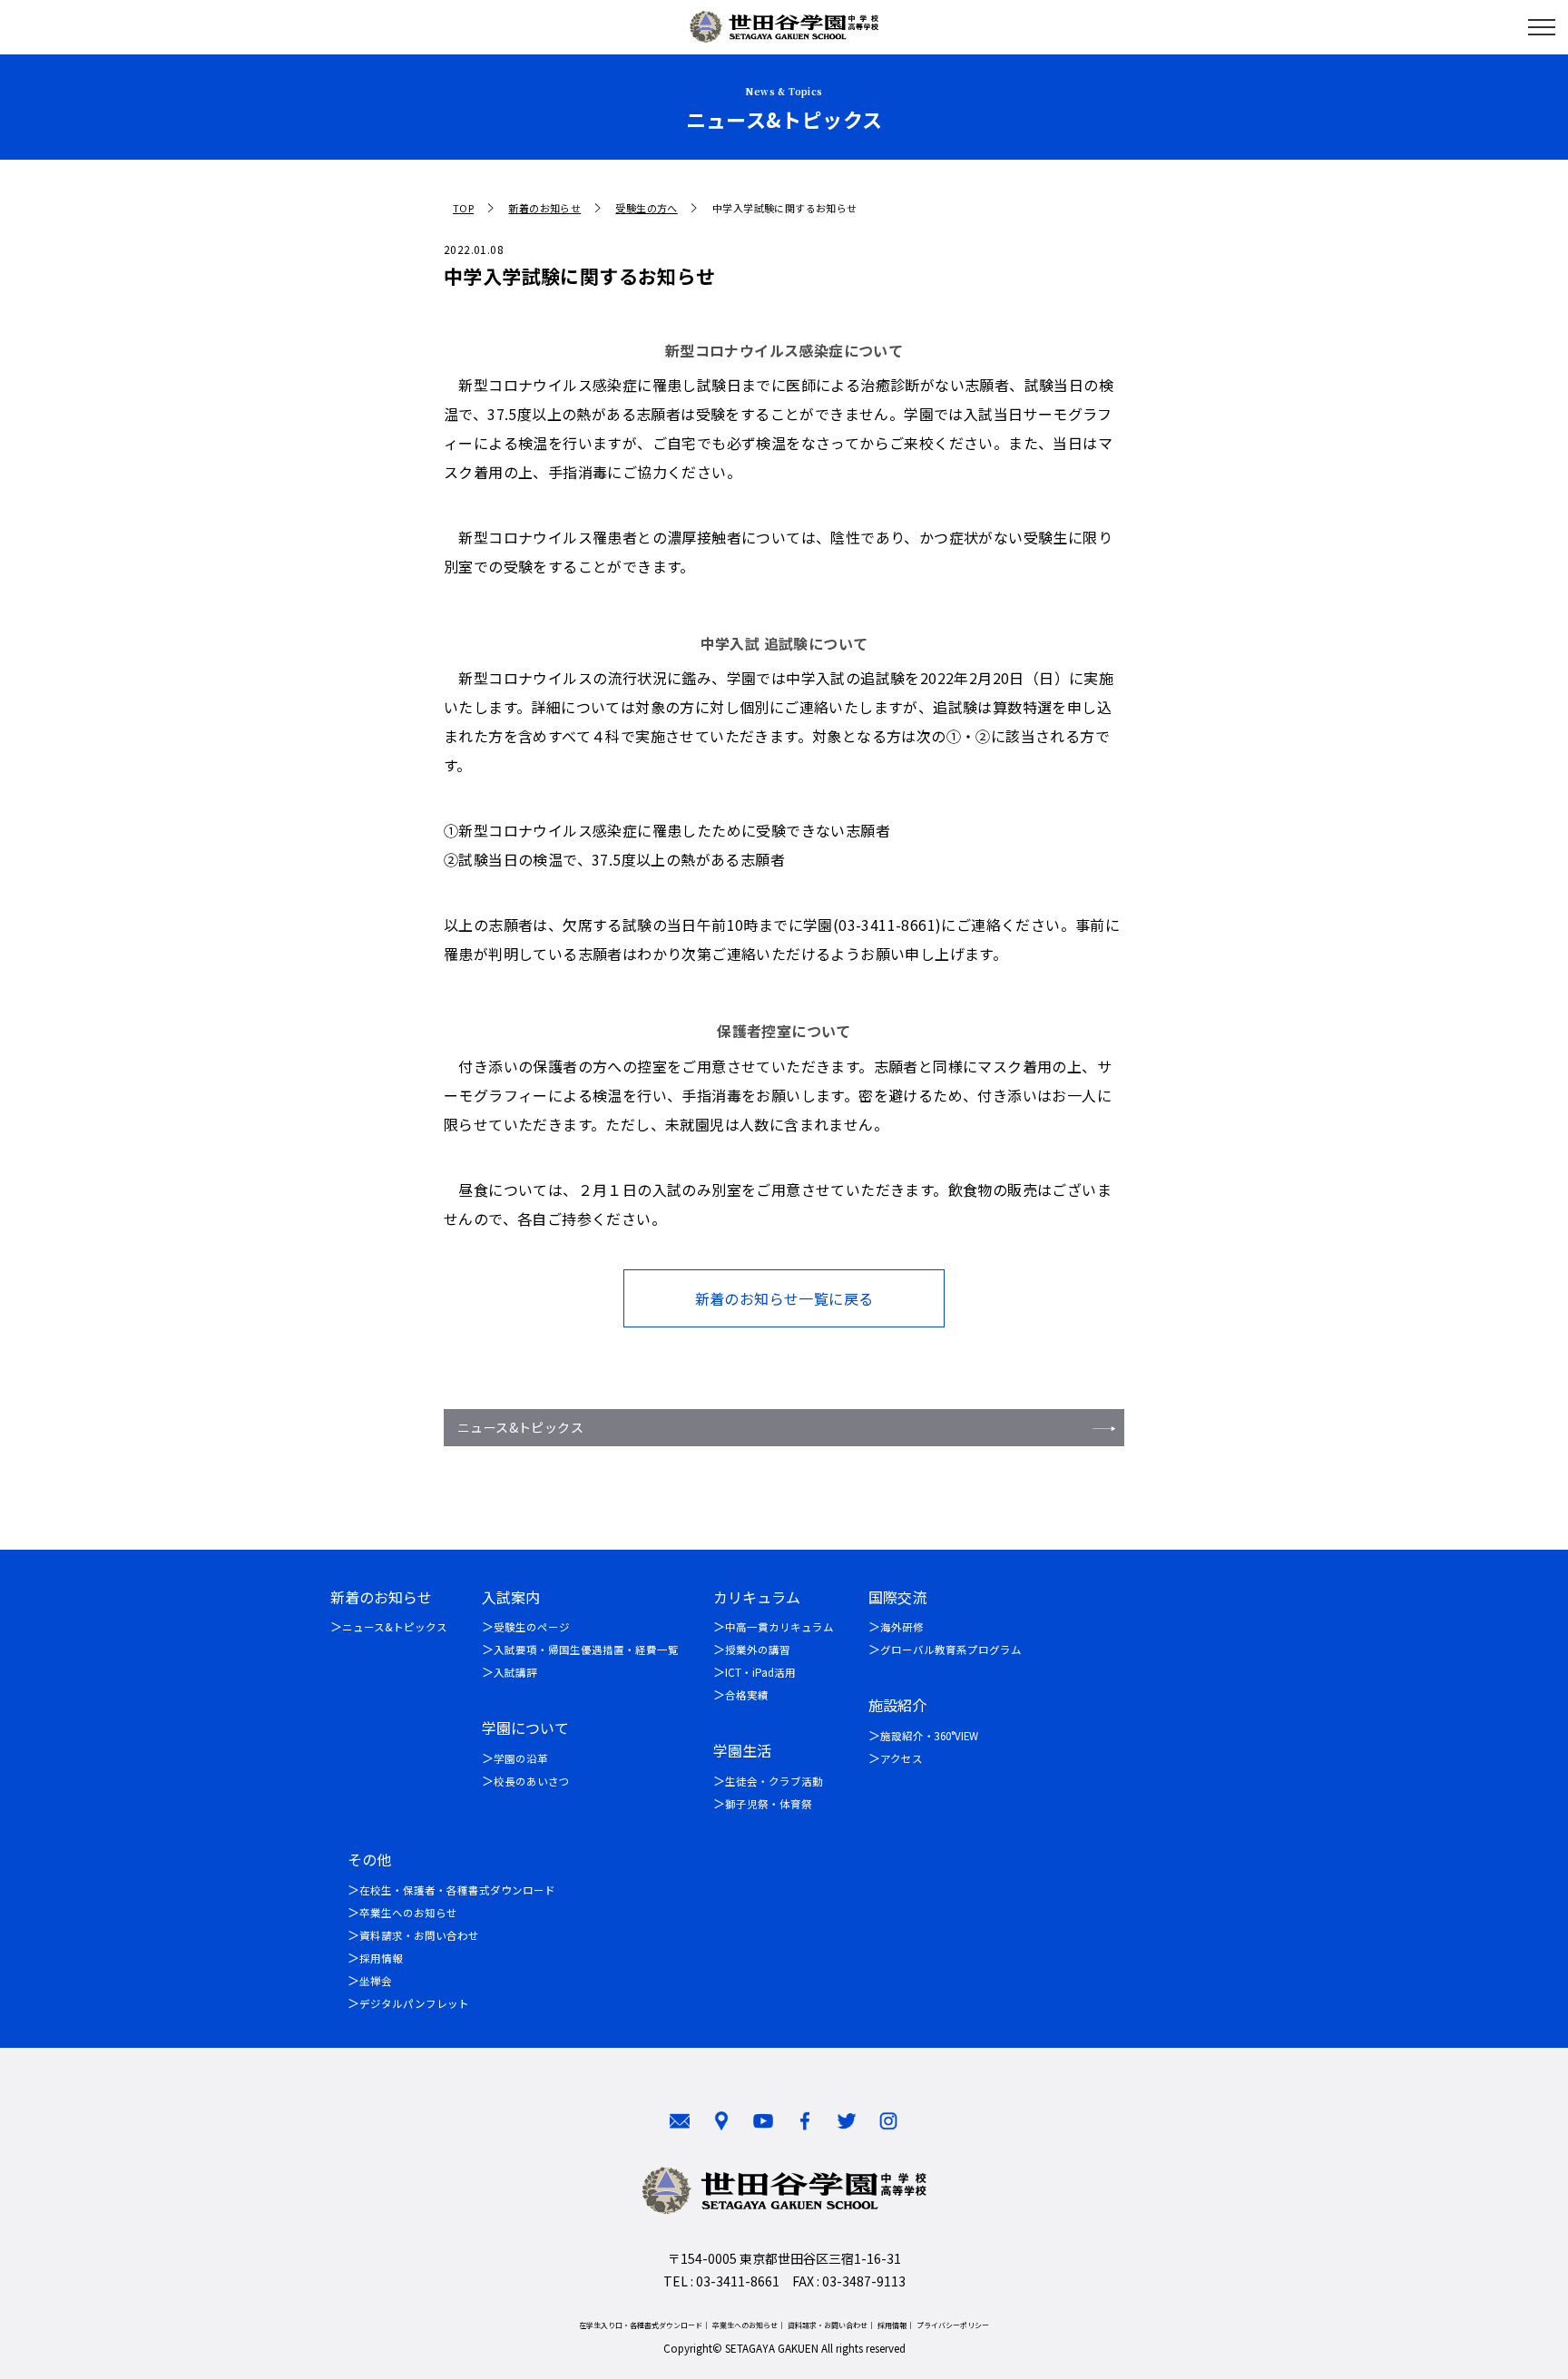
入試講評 (515, 1672)
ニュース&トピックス (520, 1427)
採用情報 (381, 1958)
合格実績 (747, 1695)
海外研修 (902, 1627)
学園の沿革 (521, 1758)
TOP (463, 208)
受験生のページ (532, 1627)
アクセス (902, 1758)
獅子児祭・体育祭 (769, 1804)
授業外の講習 (758, 1650)
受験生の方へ (646, 208)
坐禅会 (376, 1981)
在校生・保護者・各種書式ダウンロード (457, 1890)
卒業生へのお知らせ (408, 1913)
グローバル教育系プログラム (951, 1650)
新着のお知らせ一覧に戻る (784, 1298)
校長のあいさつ (532, 1781)
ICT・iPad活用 (760, 1672)
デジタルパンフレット (414, 2003)
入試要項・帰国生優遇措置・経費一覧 (586, 1650)
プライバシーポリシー (953, 2325)
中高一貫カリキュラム (779, 1627)
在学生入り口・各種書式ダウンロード (641, 2325)
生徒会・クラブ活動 (774, 1781)
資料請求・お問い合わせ (419, 1935)
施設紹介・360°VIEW (929, 1736)
